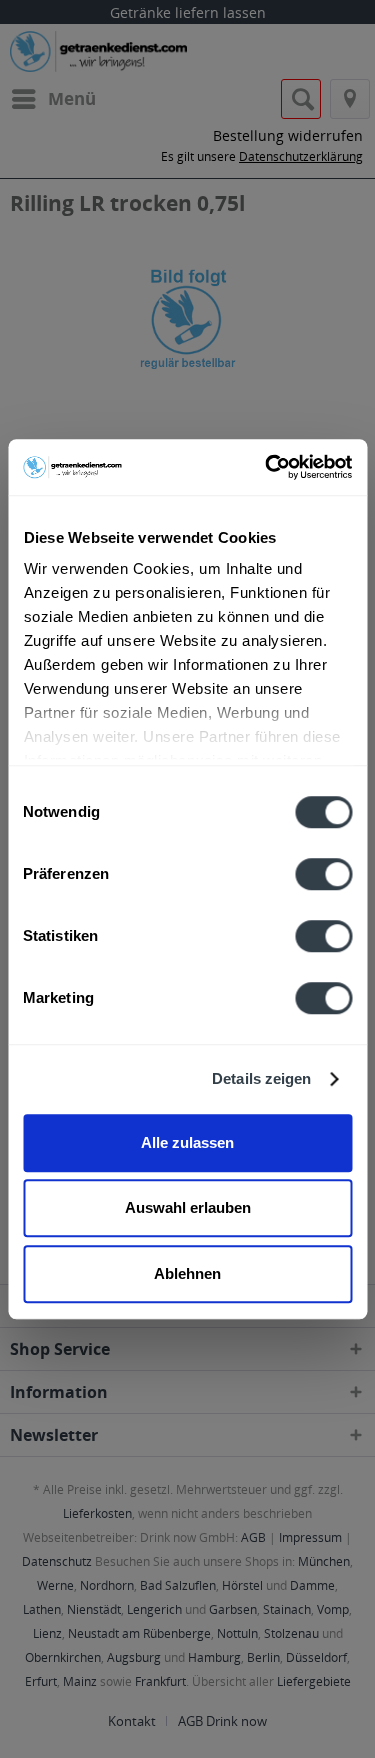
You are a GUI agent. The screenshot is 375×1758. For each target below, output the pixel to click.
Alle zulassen (187, 1142)
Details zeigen (261, 1078)
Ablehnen (187, 1273)
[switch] (323, 874)
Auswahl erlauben (188, 1207)
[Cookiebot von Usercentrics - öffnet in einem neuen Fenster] (267, 467)
